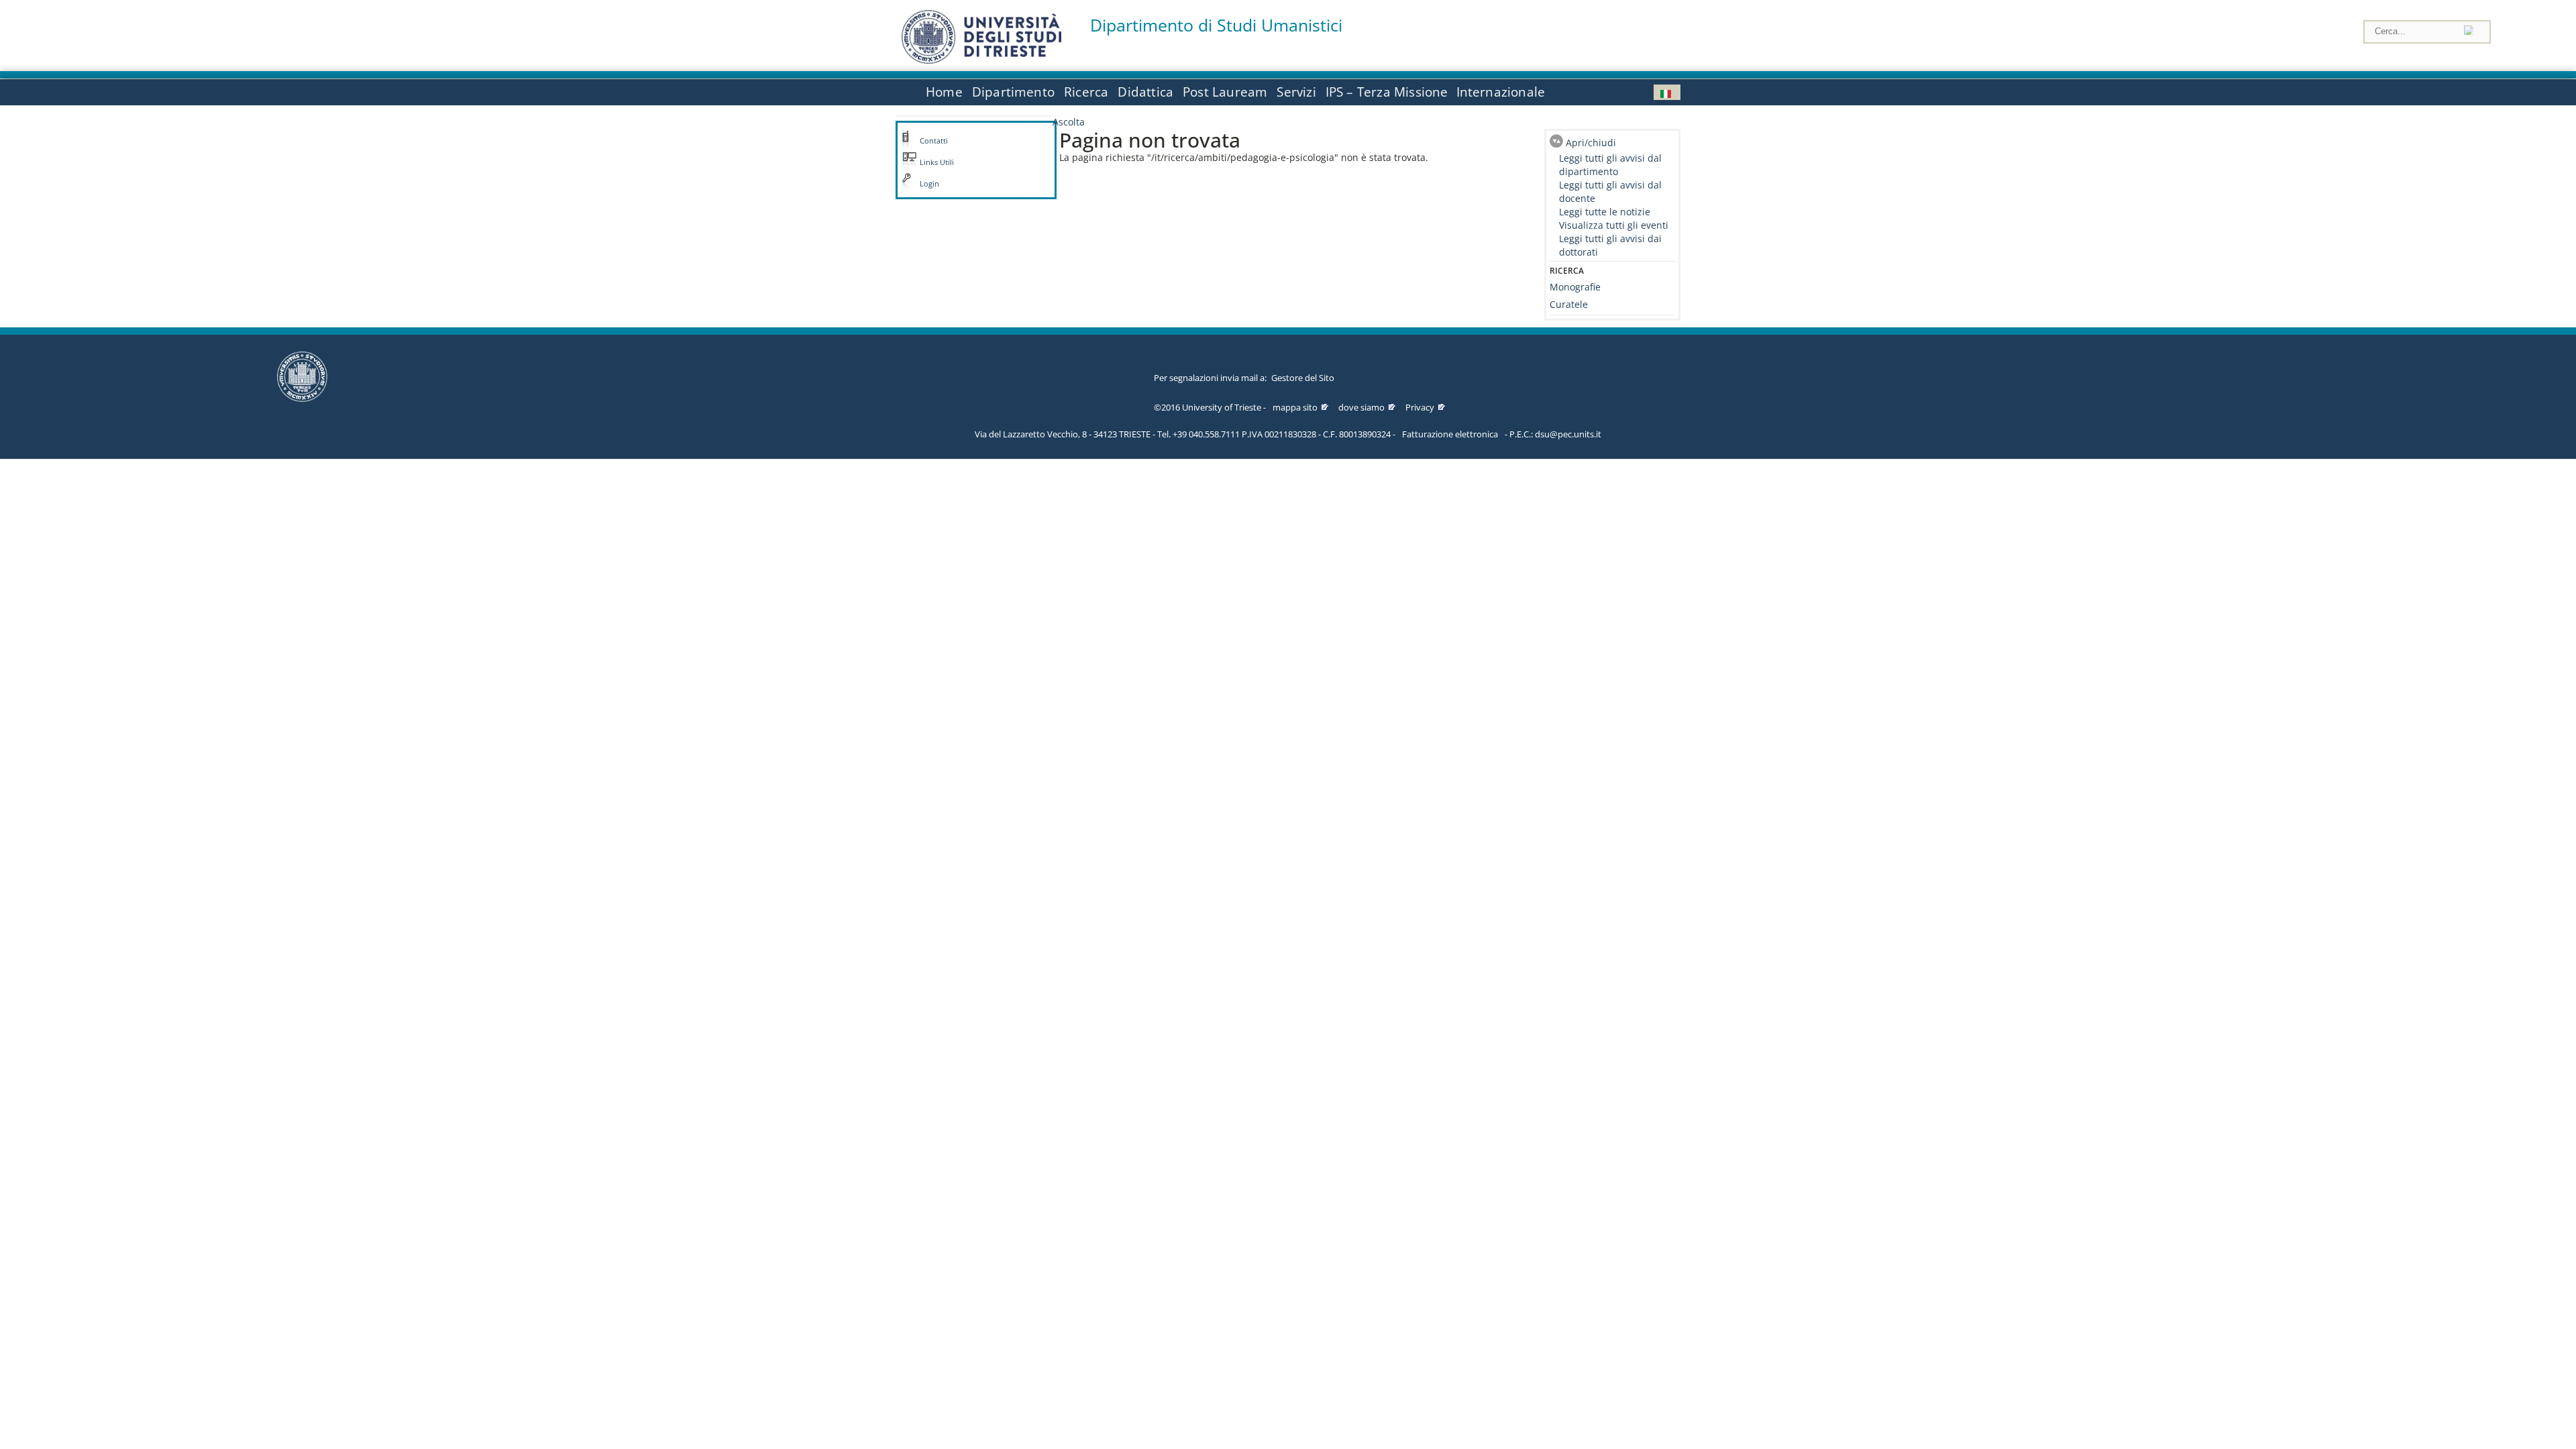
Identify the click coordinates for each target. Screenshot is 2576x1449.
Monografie (1575, 287)
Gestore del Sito (1303, 378)
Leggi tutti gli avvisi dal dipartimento (1610, 165)
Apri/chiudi (1591, 143)
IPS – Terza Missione (1387, 92)
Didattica (1145, 92)
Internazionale (1501, 92)
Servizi (1296, 92)
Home (944, 92)
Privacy (1420, 407)
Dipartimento (1013, 92)
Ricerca (1086, 92)
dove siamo (1361, 407)
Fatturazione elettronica (1450, 434)
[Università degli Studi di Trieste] (981, 60)
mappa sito (1295, 407)
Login (929, 184)
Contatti (934, 141)
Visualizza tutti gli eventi (1614, 225)
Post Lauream (1225, 92)
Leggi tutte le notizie (1605, 212)
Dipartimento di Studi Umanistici (1216, 25)
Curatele (1569, 304)
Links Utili (937, 162)
